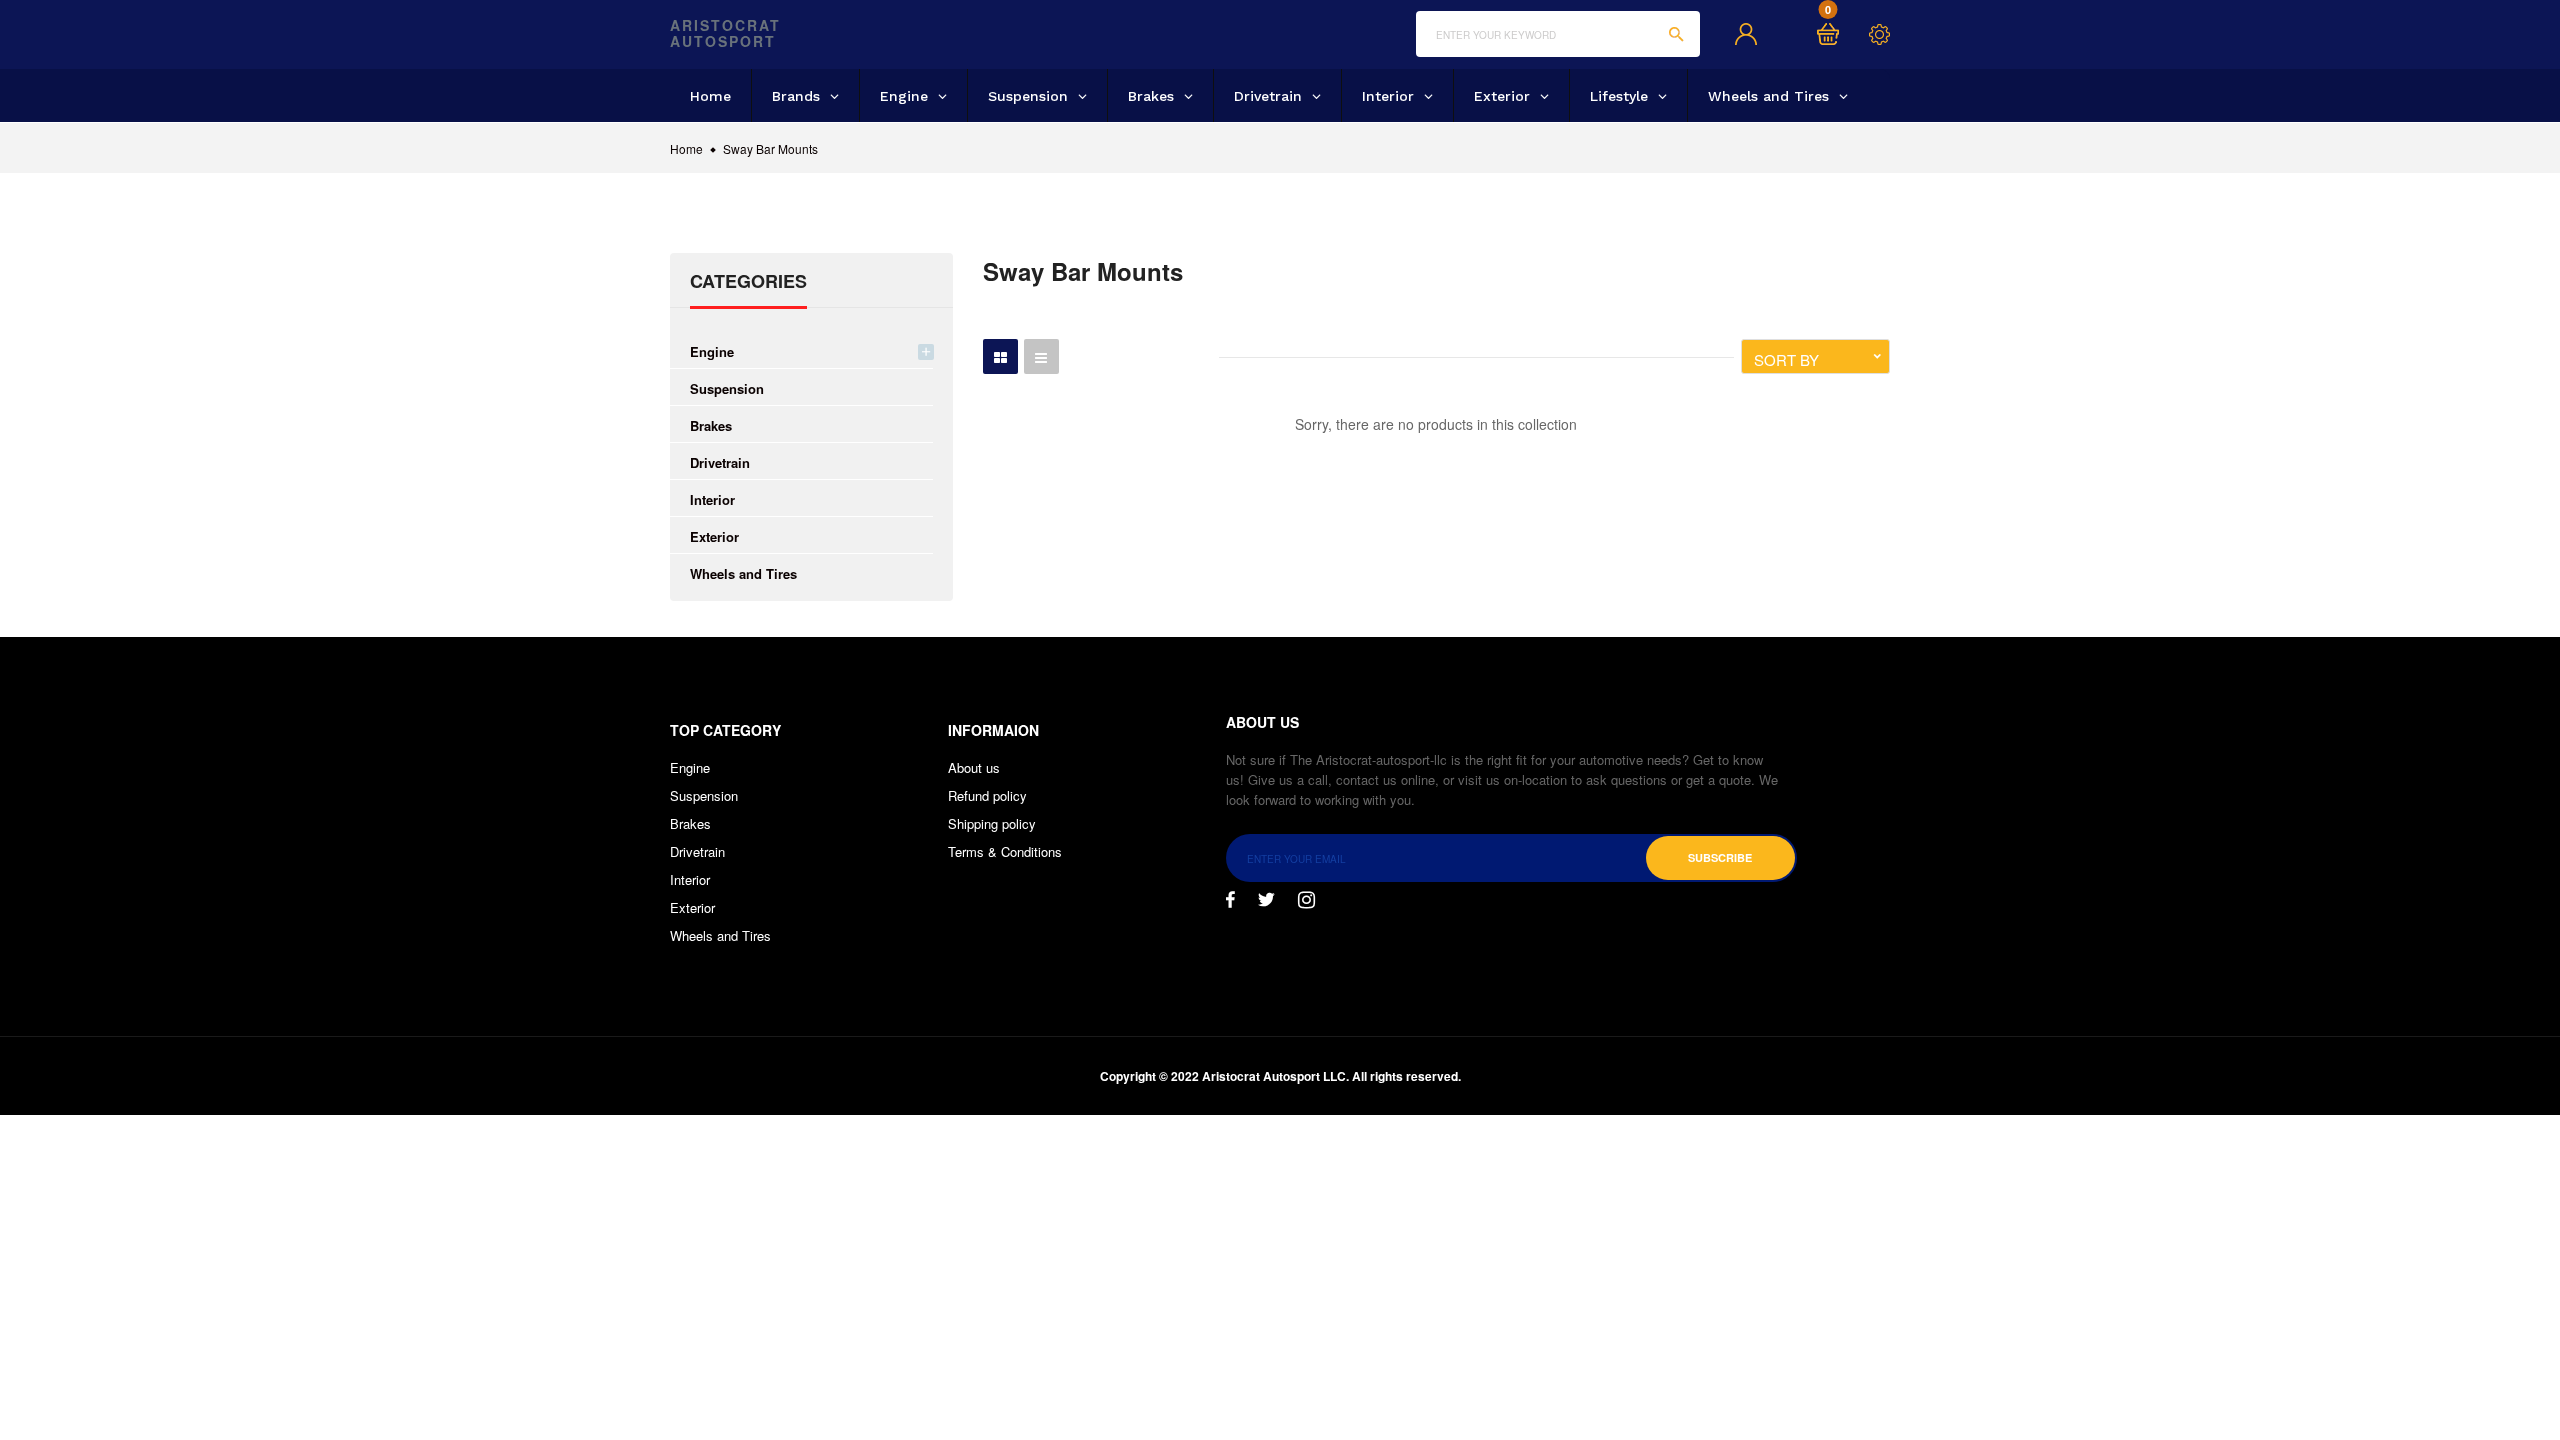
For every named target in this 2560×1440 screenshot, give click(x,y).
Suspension (727, 388)
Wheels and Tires (743, 573)
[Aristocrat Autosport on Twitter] (1266, 900)
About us (974, 767)
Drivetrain (720, 462)
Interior (712, 499)
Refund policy (987, 795)
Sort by (1786, 359)
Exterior (714, 536)
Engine (712, 351)
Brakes (711, 425)
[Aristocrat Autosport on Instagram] (1306, 900)
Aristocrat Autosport (725, 34)
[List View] (1041, 356)
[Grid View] (1000, 356)
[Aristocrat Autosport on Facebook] (1230, 900)
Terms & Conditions (1005, 851)
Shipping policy (992, 823)
